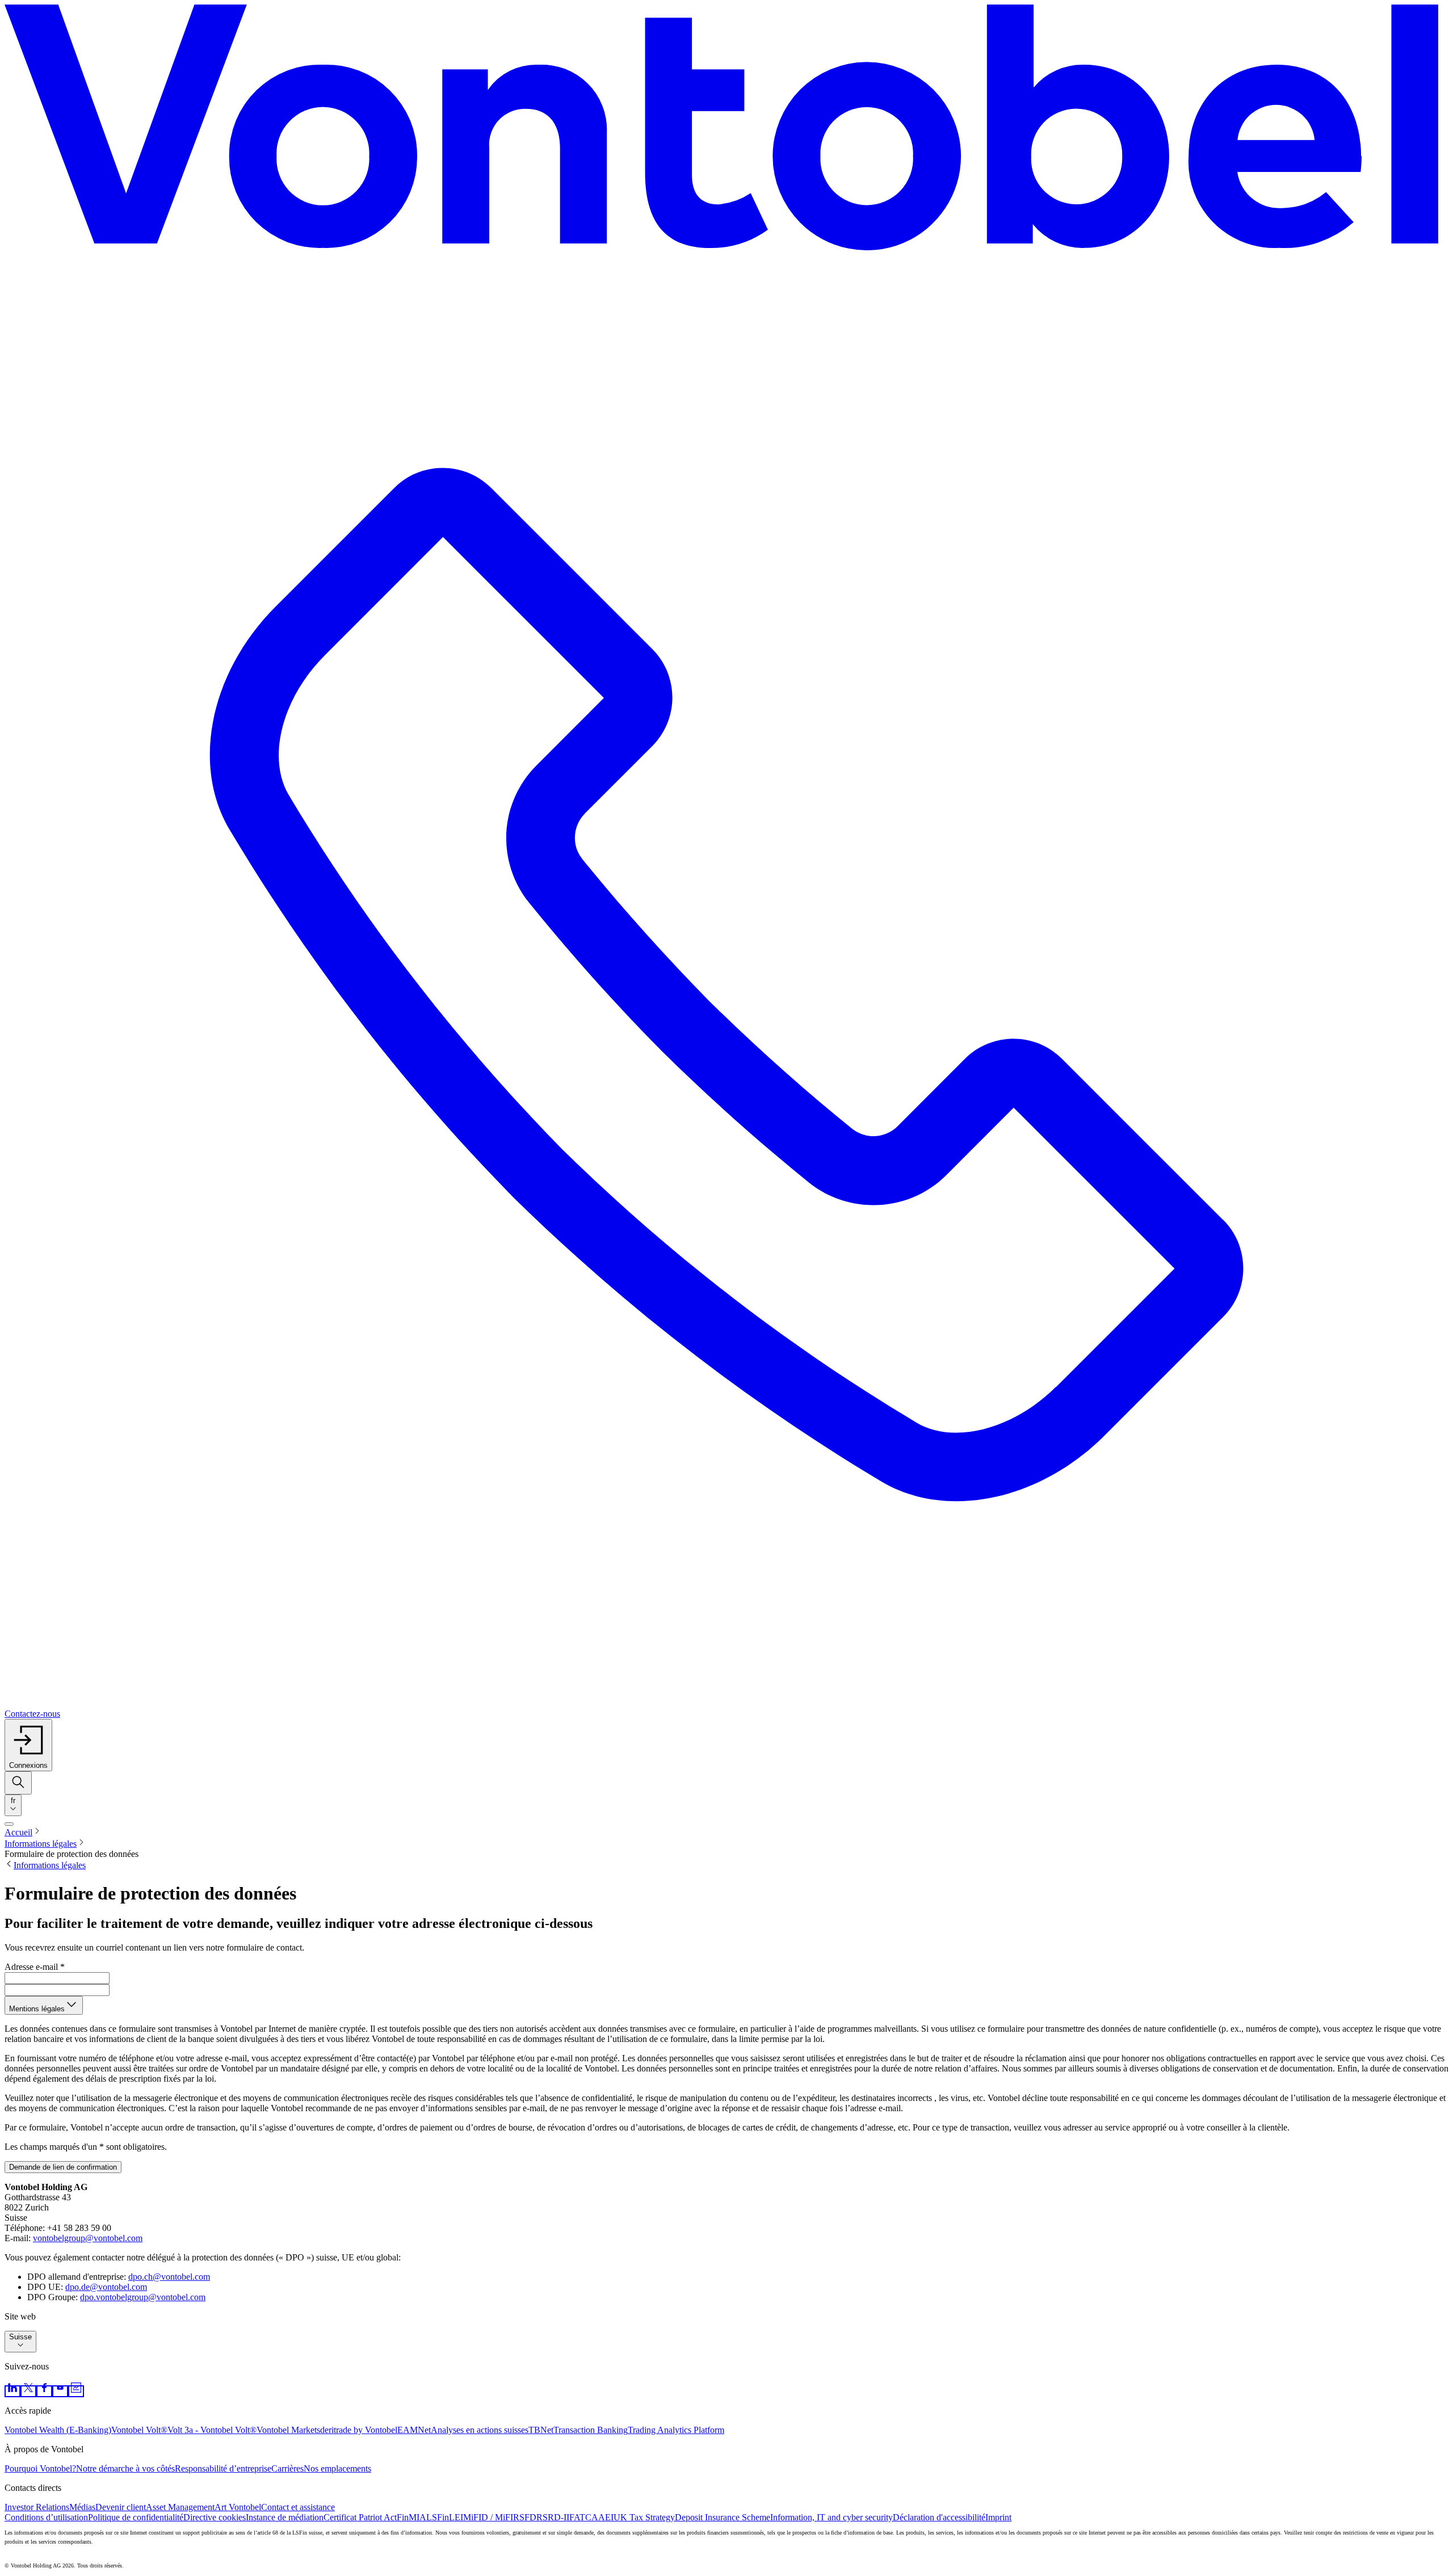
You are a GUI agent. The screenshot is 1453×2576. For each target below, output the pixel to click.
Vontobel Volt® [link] (139, 2430)
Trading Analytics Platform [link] (676, 2430)
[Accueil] (726, 134)
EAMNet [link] (414, 2430)
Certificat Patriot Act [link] (360, 2517)
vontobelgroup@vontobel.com (88, 2238)
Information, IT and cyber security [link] (832, 2517)
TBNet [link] (541, 2430)
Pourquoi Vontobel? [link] (40, 2468)
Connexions (28, 1765)
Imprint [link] (998, 2517)
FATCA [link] (584, 2517)
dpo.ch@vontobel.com (169, 2277)
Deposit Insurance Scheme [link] (723, 2517)
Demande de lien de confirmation (63, 2167)
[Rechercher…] (18, 1783)
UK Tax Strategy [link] (644, 2517)
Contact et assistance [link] (298, 2507)
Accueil (18, 1832)
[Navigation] (9, 1824)
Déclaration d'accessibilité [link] (939, 2517)
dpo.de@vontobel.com (106, 2287)
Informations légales (41, 1844)
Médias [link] (82, 2507)
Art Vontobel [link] (238, 2507)
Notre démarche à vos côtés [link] (125, 2468)
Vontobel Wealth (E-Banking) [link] (58, 2430)
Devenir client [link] (121, 2507)
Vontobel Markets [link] (288, 2430)
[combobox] (13, 1805)
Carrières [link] (287, 2468)
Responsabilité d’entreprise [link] (223, 2468)
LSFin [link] (438, 2517)
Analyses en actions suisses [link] (480, 2430)
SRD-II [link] (556, 2517)
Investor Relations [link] (37, 2507)
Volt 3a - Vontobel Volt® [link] (212, 2430)
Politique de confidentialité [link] (136, 2517)
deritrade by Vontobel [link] (359, 2430)
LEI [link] (456, 2517)
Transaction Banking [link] (591, 2430)
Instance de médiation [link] (285, 2517)
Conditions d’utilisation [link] (46, 2517)
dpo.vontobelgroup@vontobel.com (143, 2297)
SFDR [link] (531, 2517)
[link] (12, 2391)
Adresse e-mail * (35, 1967)
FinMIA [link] (411, 2517)
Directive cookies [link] (215, 2517)
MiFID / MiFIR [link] (491, 2517)
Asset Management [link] (180, 2507)
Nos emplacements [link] (337, 2468)
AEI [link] (606, 2517)
